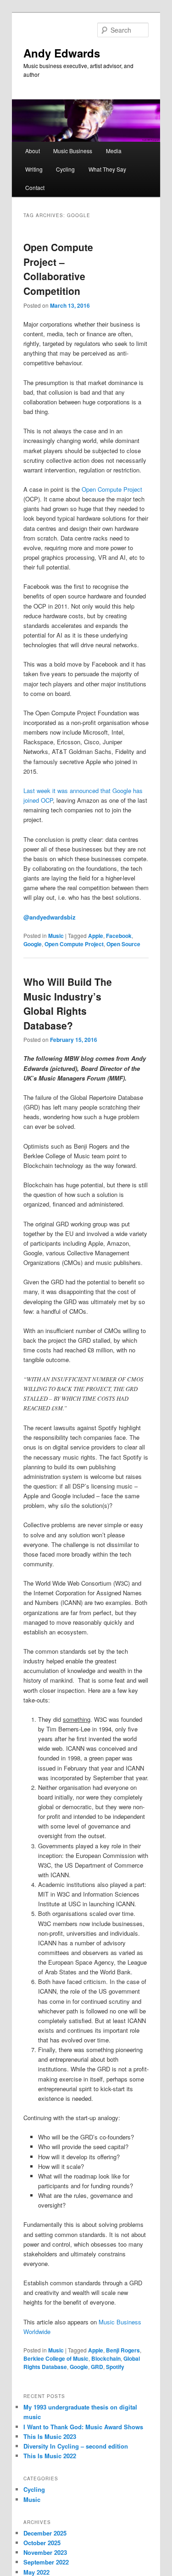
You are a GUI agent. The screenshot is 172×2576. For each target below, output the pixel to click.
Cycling (65, 169)
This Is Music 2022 (50, 2456)
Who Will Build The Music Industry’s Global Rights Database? (68, 1003)
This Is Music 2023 (50, 2436)
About (33, 151)
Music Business (73, 151)
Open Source (123, 944)
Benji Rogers (123, 2350)
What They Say (107, 169)
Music (56, 936)
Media (114, 151)
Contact (35, 187)
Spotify (115, 2367)
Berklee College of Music (56, 2358)
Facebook (119, 936)
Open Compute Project (112, 489)
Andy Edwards (62, 53)
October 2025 (42, 2543)
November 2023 (45, 2552)
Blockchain (106, 2358)
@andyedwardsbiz (50, 917)
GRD (97, 2367)
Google (33, 944)
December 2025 (45, 2533)
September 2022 (46, 2562)
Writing (34, 169)
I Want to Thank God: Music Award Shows (83, 2427)
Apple (96, 936)
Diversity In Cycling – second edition (76, 2446)
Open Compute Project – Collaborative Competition (58, 269)
